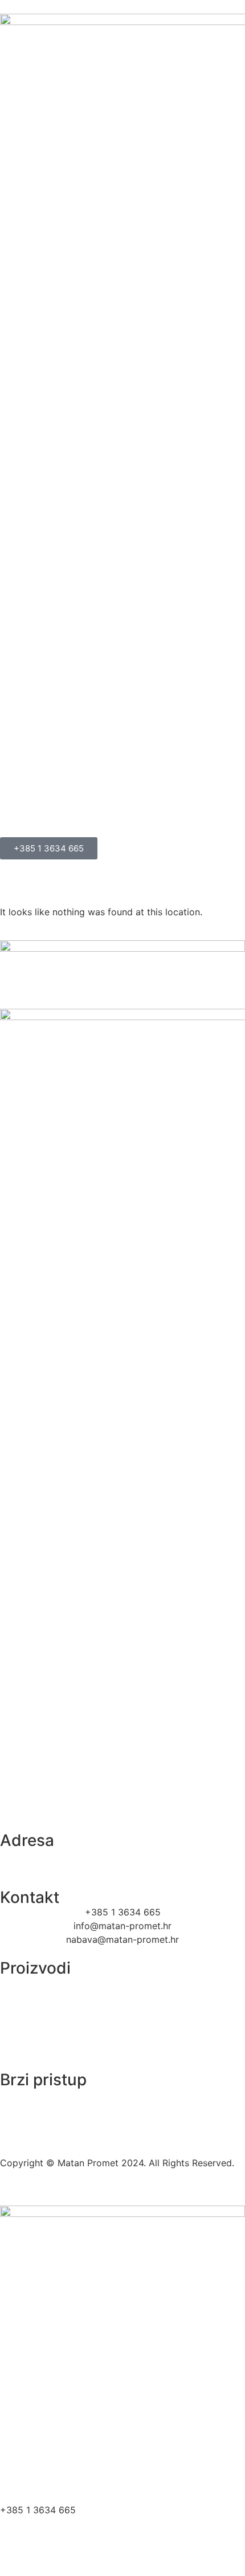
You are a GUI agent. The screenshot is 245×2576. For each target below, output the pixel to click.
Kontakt (28, 2490)
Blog (21, 2464)
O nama (28, 2411)
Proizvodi (32, 2438)
